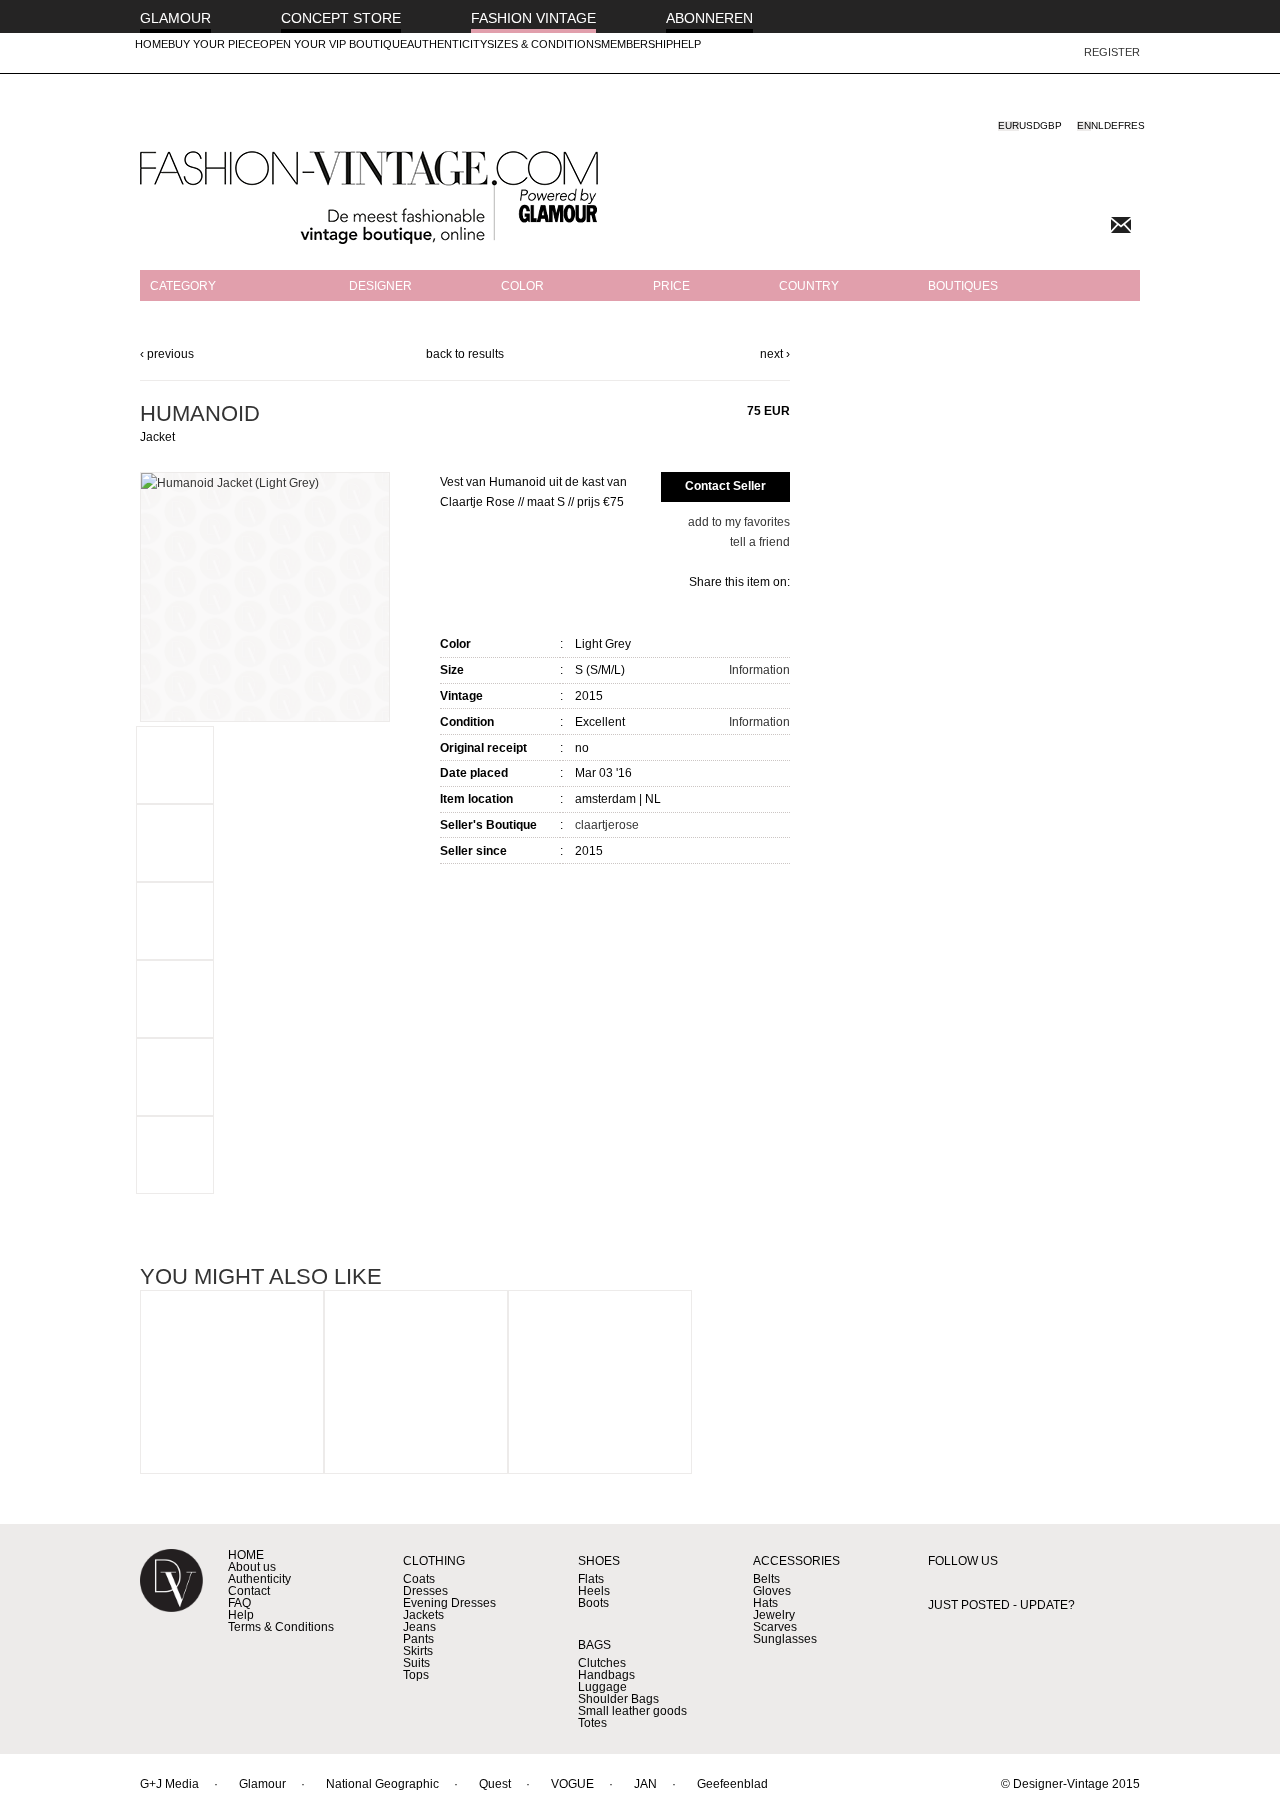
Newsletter (1121, 225)
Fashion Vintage (533, 18)
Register (1112, 52)
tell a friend (760, 542)
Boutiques (963, 286)
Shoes (599, 1561)
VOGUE (572, 1784)
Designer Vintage (171, 1597)
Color (522, 286)
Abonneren (709, 18)
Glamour (175, 18)
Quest (495, 1784)
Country (809, 286)
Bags (594, 1645)
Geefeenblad (732, 1784)
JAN (645, 1784)
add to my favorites (739, 522)
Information (759, 670)
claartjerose (607, 825)
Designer (380, 286)
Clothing (434, 1561)
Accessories (796, 1561)
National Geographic (382, 1784)
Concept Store (341, 18)
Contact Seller (725, 486)
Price (671, 286)
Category (183, 286)
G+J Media (169, 1784)
